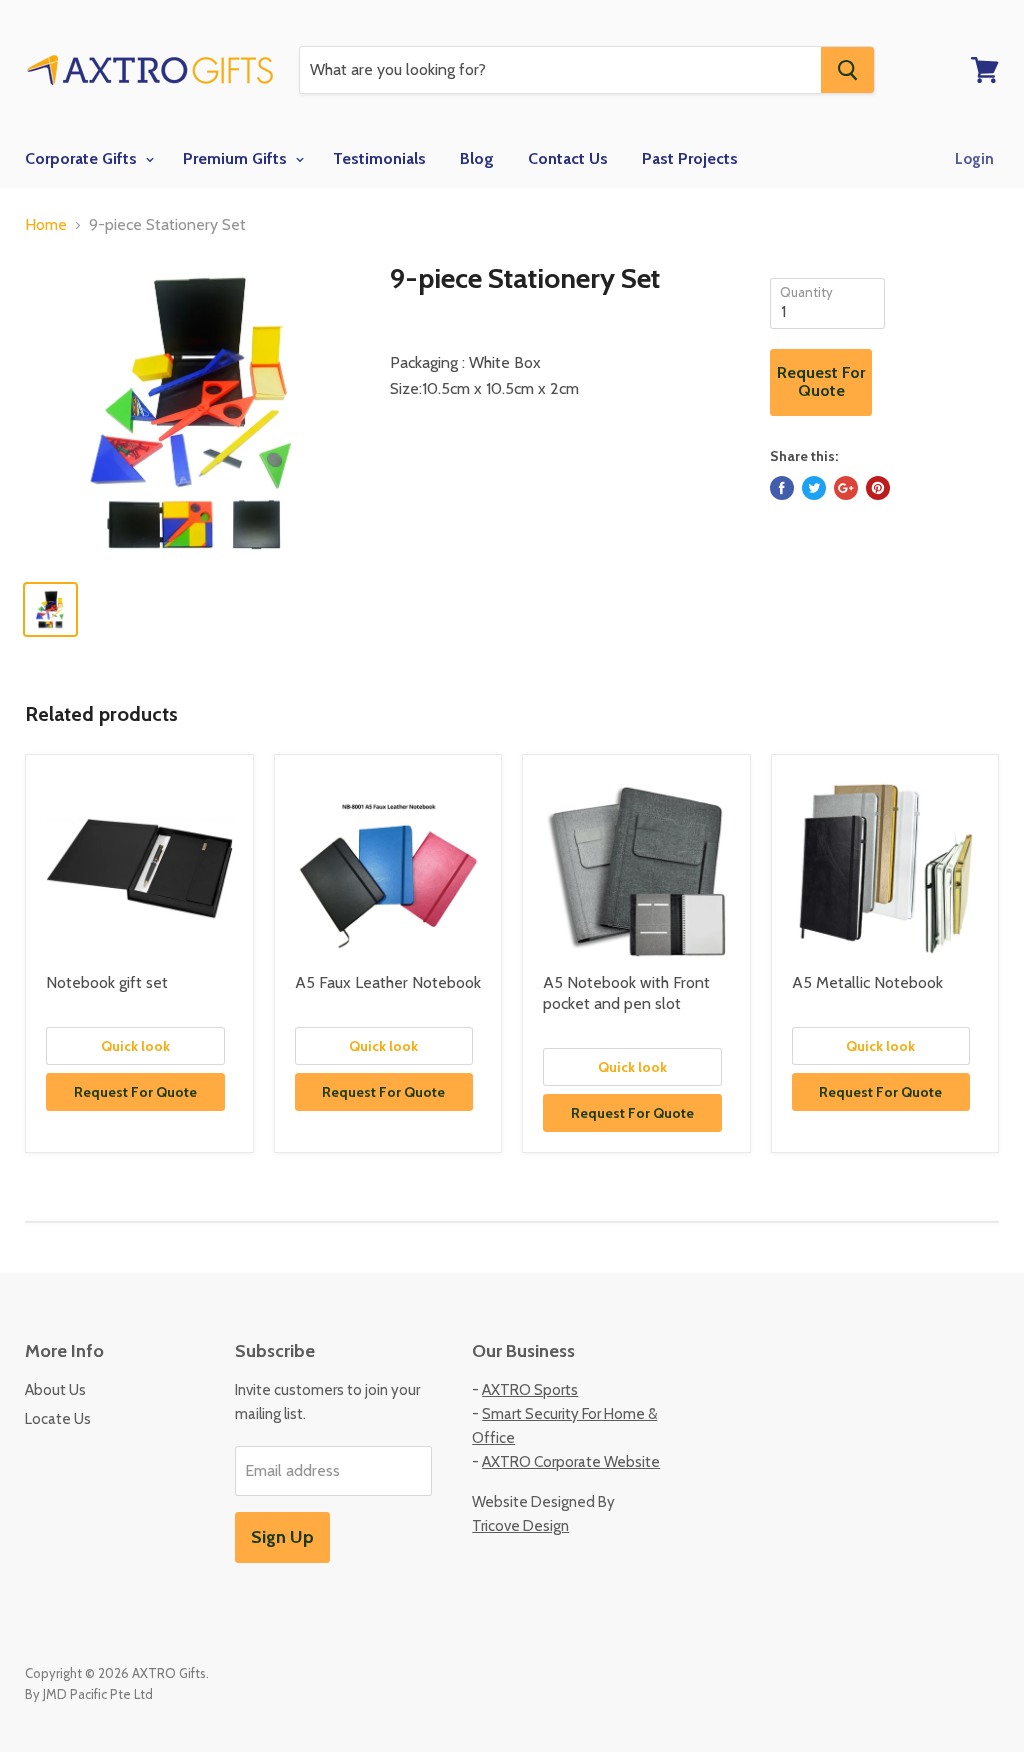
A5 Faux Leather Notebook (388, 982)
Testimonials (379, 158)
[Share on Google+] (846, 488)
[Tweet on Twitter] (814, 488)
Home (46, 225)
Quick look (135, 1046)
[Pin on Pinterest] (878, 488)
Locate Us (58, 1419)
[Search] (847, 70)
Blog (477, 158)
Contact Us (568, 158)
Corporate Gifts (83, 158)
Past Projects (690, 158)
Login (974, 159)
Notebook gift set (107, 982)
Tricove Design (520, 1526)
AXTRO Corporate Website (571, 1462)
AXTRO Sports (530, 1390)
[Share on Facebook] (782, 488)
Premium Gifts (237, 158)
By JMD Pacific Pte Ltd (89, 1694)
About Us (55, 1390)
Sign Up (282, 1537)
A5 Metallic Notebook (867, 982)
